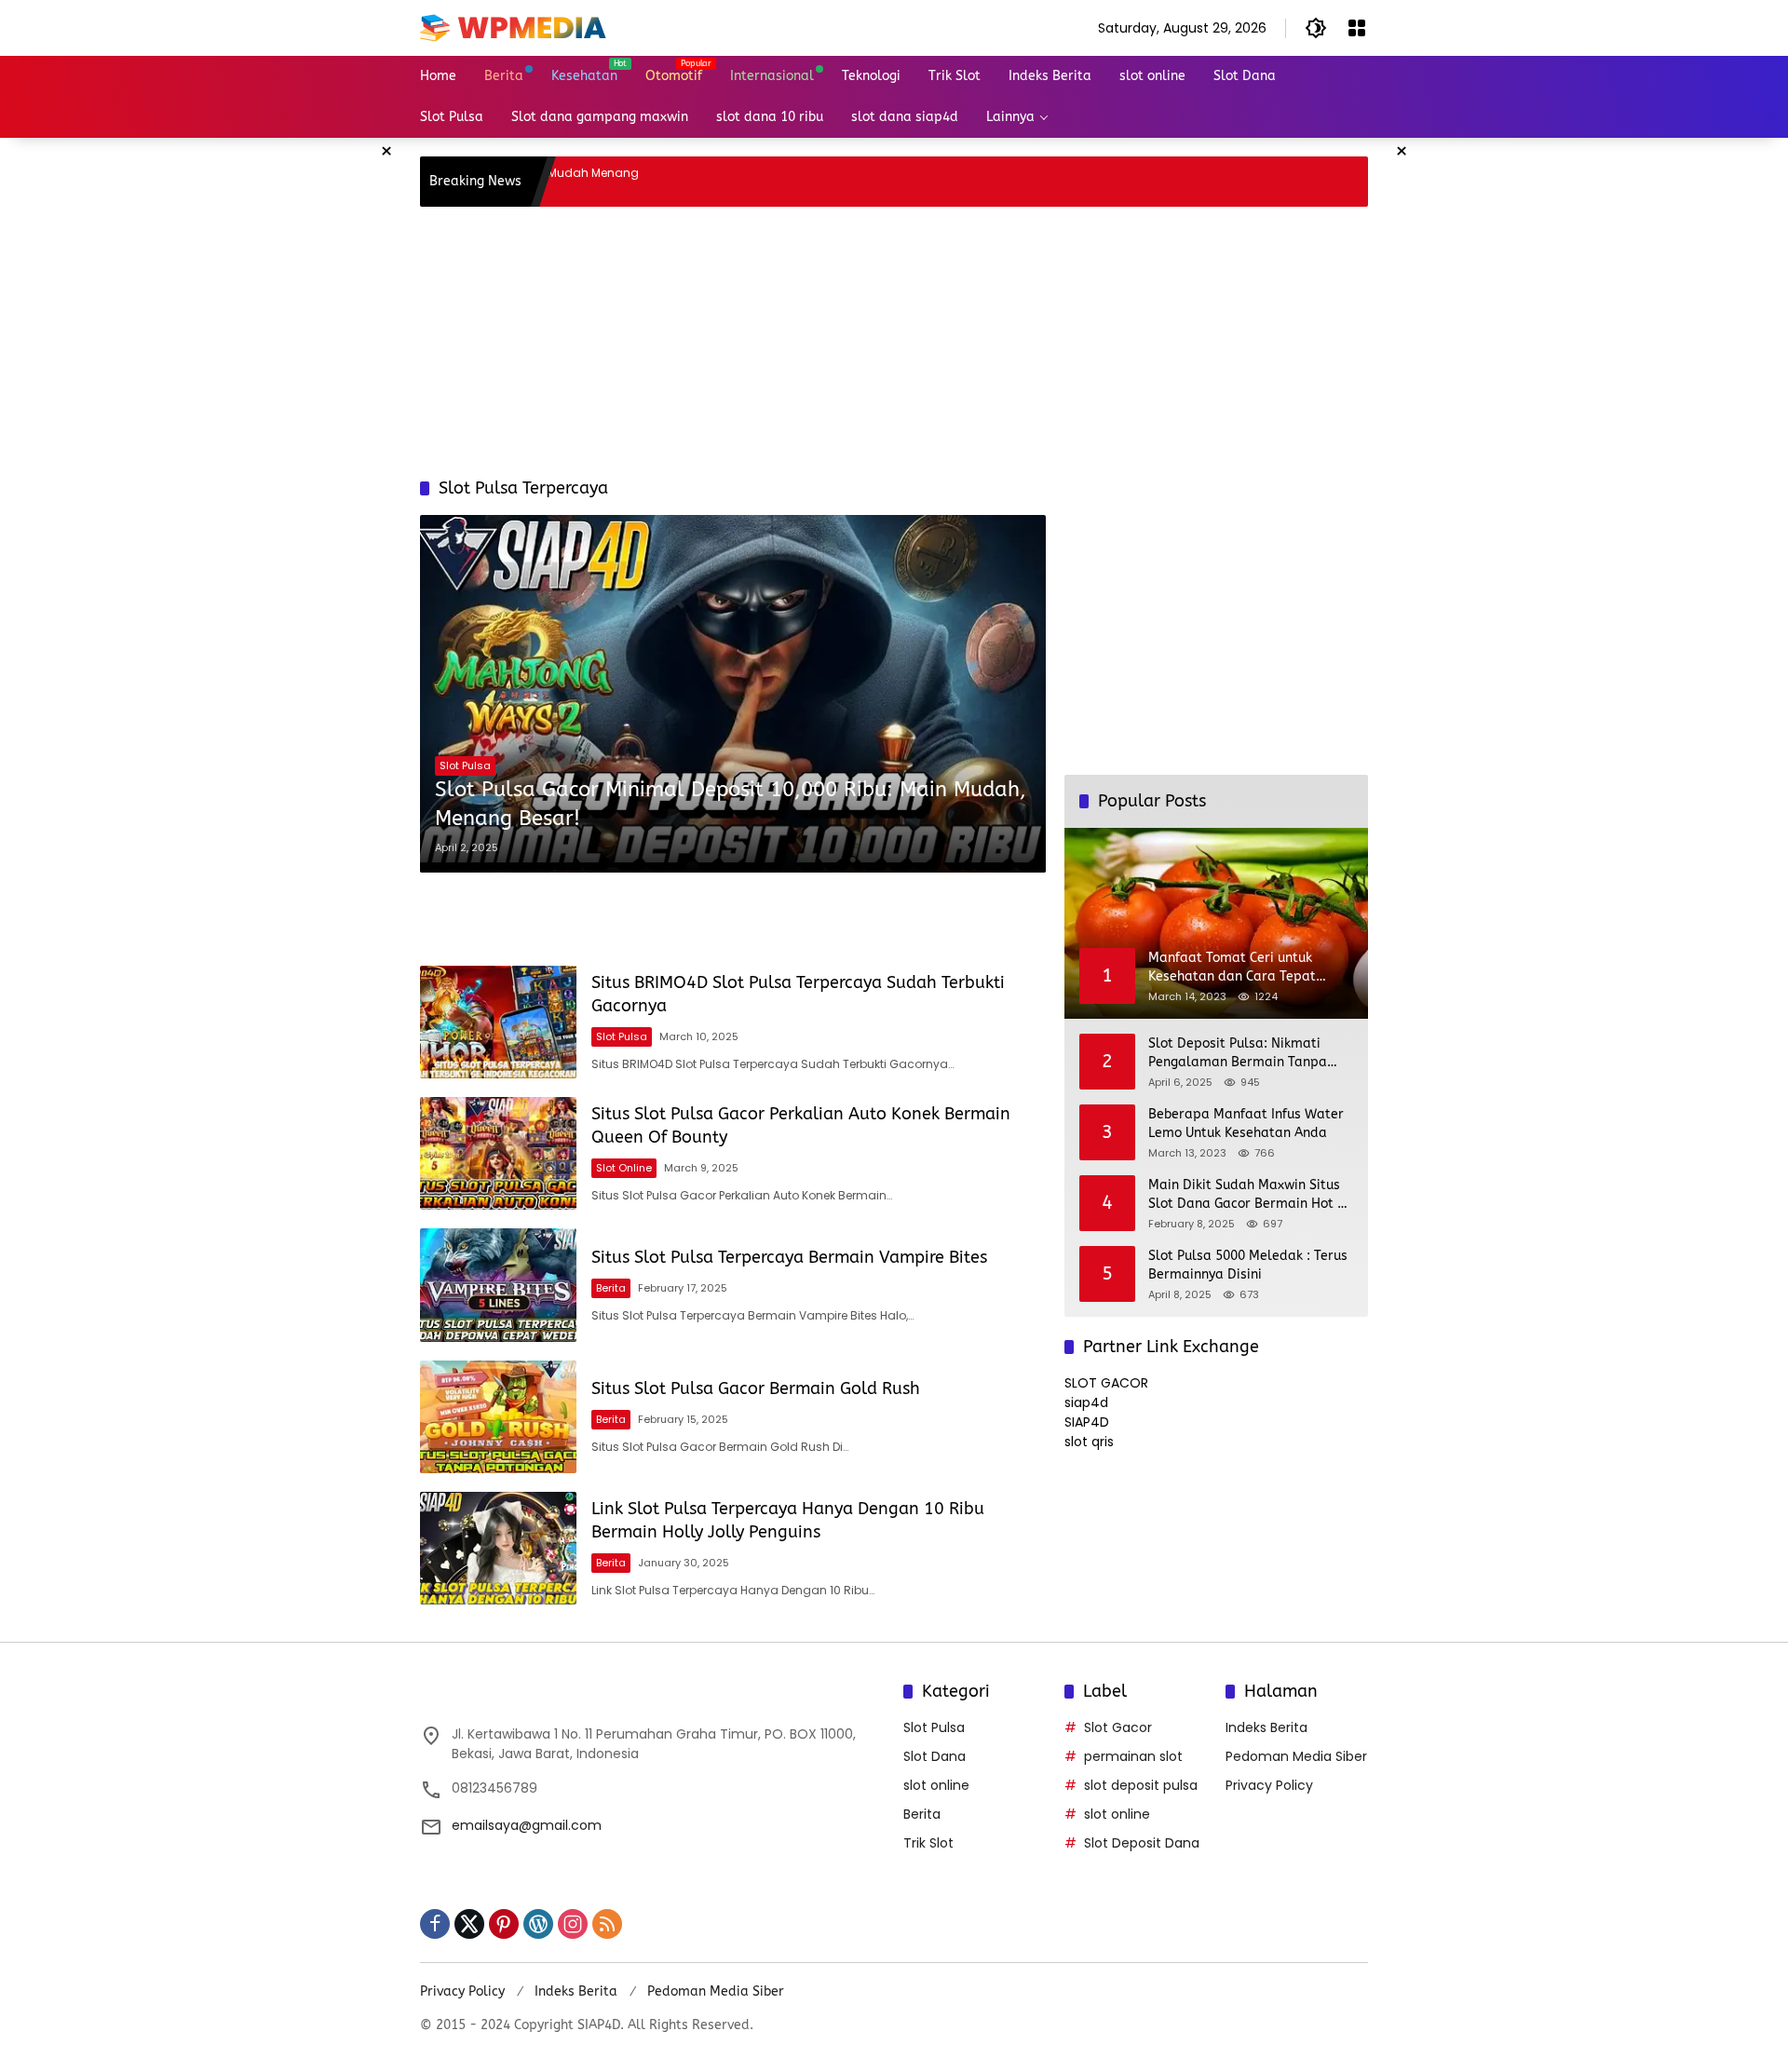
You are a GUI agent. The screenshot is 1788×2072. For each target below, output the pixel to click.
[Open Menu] (1357, 28)
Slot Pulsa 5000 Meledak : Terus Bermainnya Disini (1248, 1265)
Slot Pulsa (465, 765)
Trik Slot (928, 1843)
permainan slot (1133, 1756)
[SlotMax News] (513, 27)
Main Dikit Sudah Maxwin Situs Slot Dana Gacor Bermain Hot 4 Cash (1246, 1195)
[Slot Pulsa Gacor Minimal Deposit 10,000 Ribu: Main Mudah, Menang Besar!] (733, 693)
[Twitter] (469, 1924)
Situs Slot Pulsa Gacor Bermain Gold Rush (756, 1388)
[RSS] (607, 1924)
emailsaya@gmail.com (527, 1825)
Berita (611, 1288)
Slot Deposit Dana (1142, 1843)
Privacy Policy (1269, 1785)
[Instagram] (573, 1924)
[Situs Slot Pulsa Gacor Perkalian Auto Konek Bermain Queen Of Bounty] (498, 1153)
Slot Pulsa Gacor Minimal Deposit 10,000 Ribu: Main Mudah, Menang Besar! (731, 804)
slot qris (1089, 1442)
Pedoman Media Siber (1296, 1756)
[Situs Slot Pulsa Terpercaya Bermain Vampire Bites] (498, 1285)
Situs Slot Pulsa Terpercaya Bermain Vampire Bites (789, 1257)
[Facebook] (435, 1924)
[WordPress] (538, 1924)
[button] (1316, 28)
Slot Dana (935, 1756)
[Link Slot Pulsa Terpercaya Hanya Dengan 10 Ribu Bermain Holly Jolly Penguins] (498, 1548)
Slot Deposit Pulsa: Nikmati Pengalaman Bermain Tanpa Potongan (1238, 1053)
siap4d (1086, 1402)
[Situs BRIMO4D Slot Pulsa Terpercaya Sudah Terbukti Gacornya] (498, 1022)
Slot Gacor (1118, 1727)
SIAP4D (1087, 1422)
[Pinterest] (504, 1924)
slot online (624, 1168)
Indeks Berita (1266, 1727)
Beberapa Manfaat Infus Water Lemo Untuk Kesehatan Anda (1246, 1124)
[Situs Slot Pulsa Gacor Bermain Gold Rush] (498, 1417)
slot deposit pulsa (1141, 1785)
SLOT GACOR (1106, 1383)
